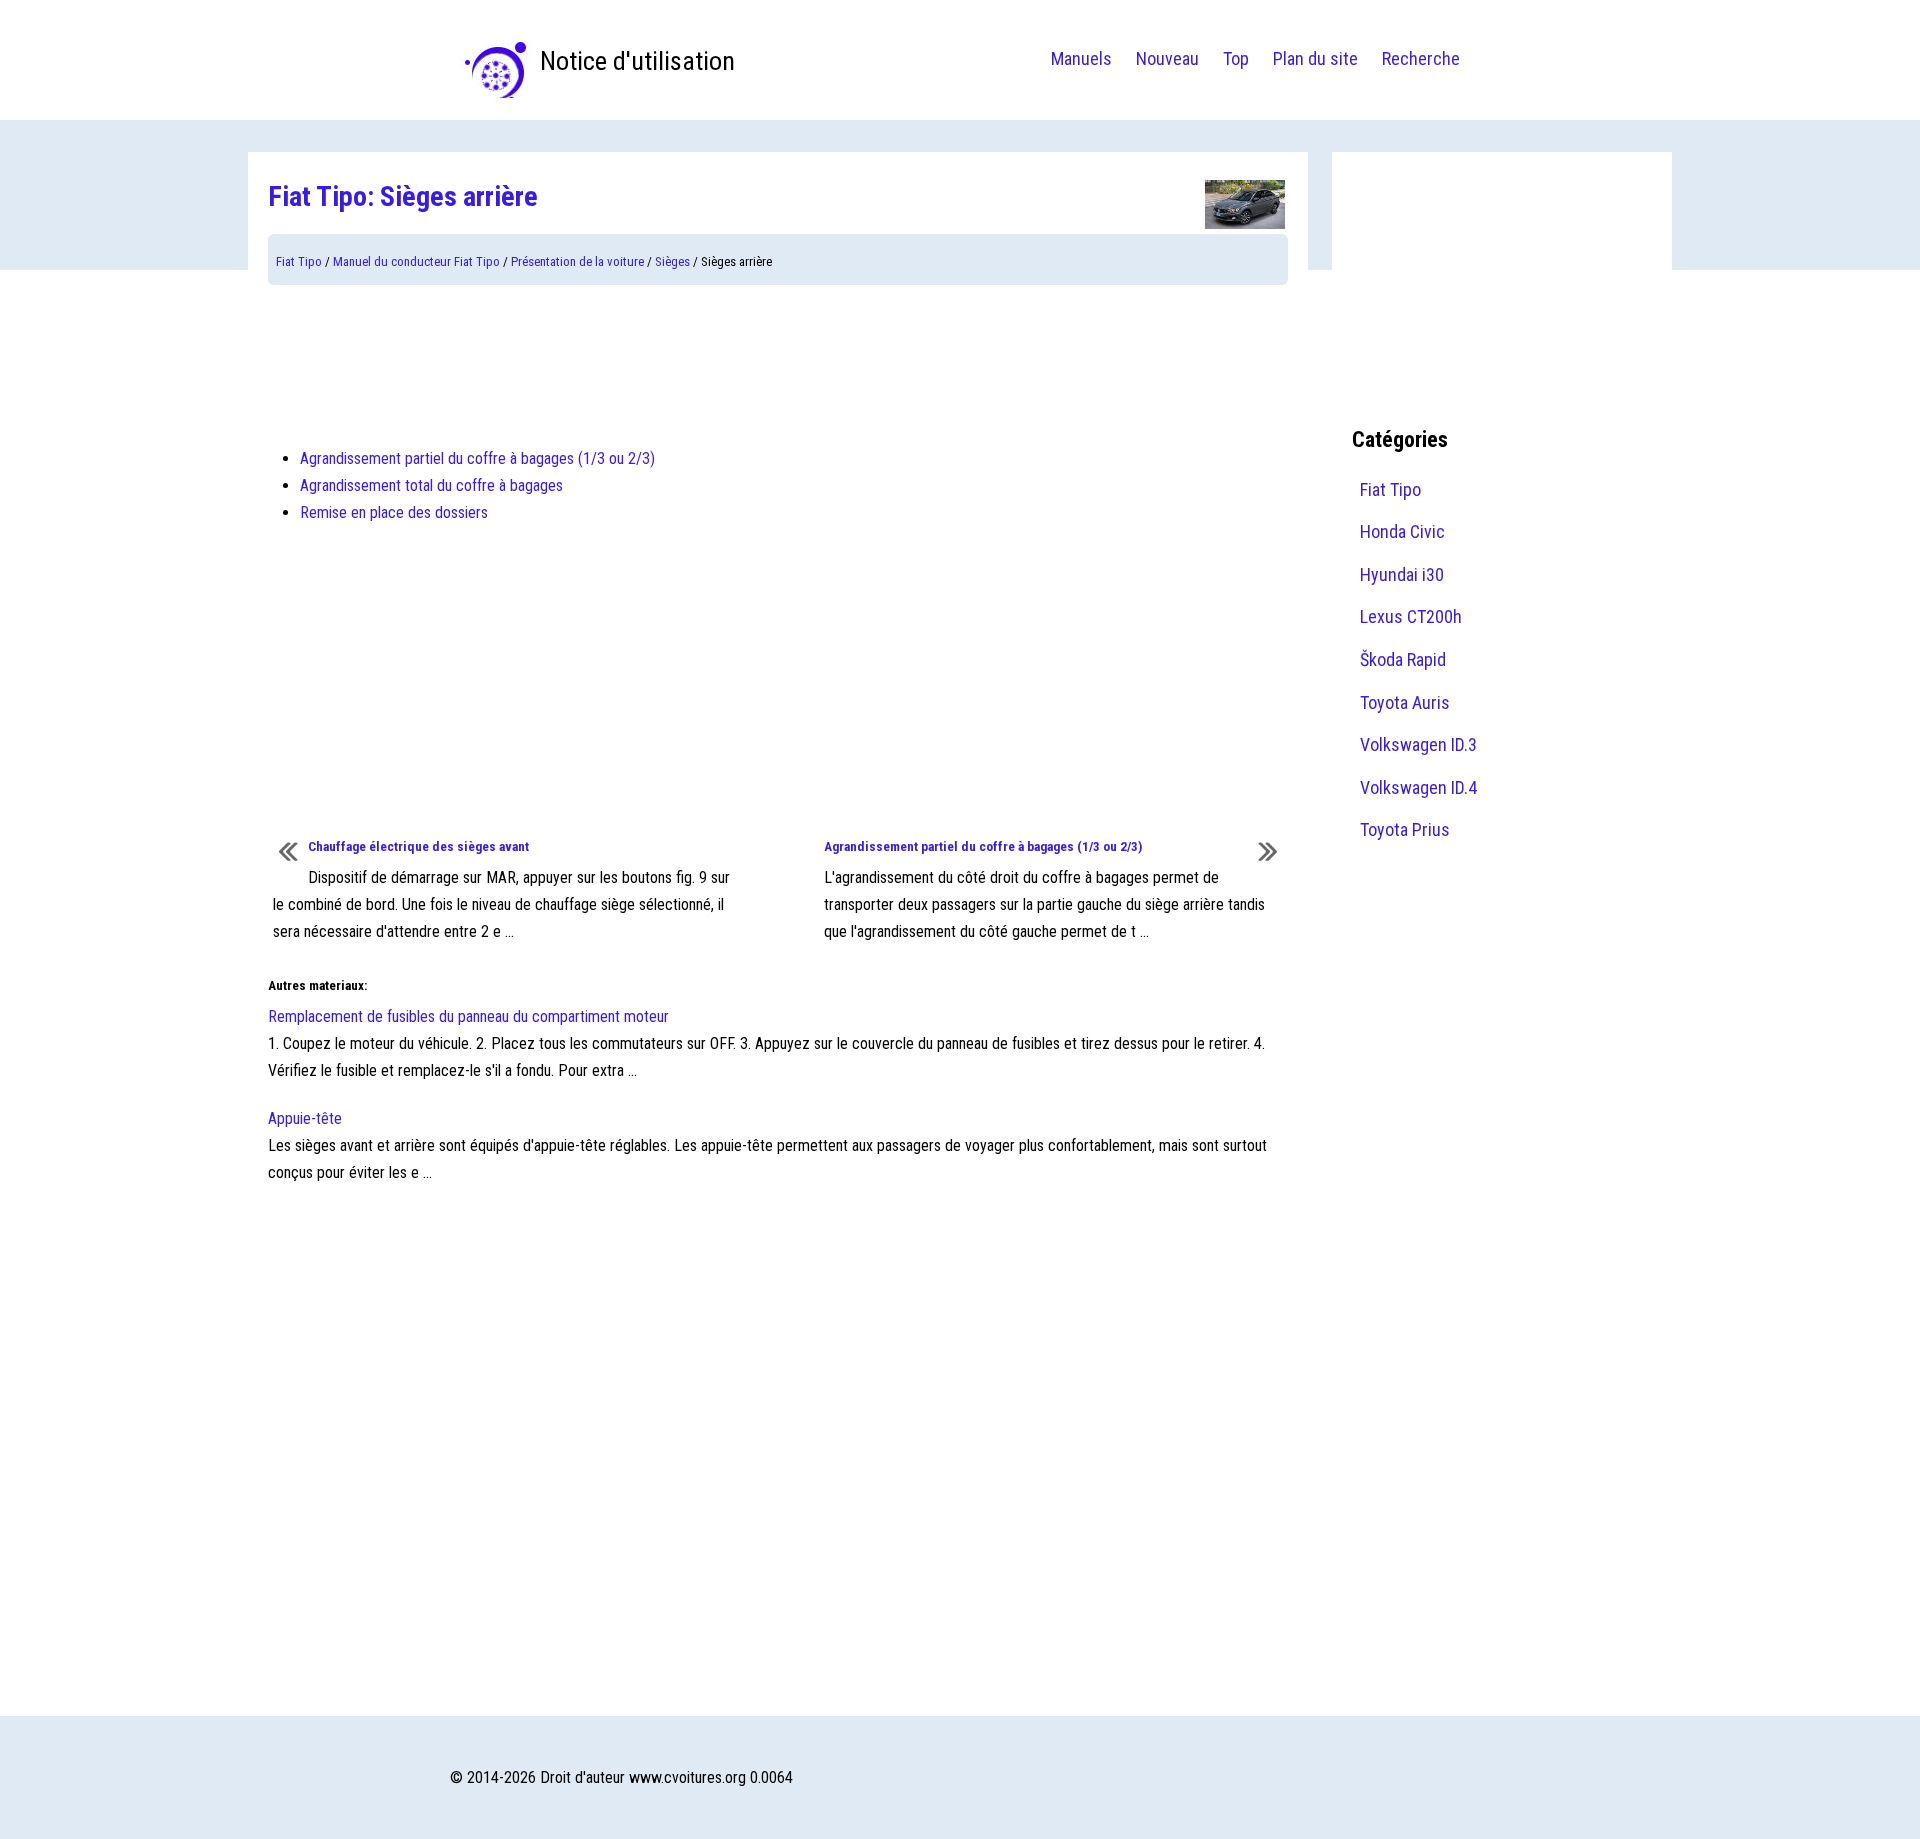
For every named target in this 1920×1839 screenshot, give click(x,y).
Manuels (1081, 58)
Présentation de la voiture (577, 261)
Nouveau (1167, 58)
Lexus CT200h (1411, 616)
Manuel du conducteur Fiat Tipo (416, 261)
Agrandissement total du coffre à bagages (431, 485)
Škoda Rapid (1403, 659)
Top (1236, 58)
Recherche (1421, 58)
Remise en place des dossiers (394, 512)
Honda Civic (1402, 531)
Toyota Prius (1405, 829)
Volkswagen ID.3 (1418, 744)
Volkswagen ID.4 (1418, 787)
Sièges (672, 261)
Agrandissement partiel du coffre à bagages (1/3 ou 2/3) (477, 458)
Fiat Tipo (299, 261)
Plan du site (1315, 58)
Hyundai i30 (1402, 574)
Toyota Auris (1405, 702)
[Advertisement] (778, 365)
